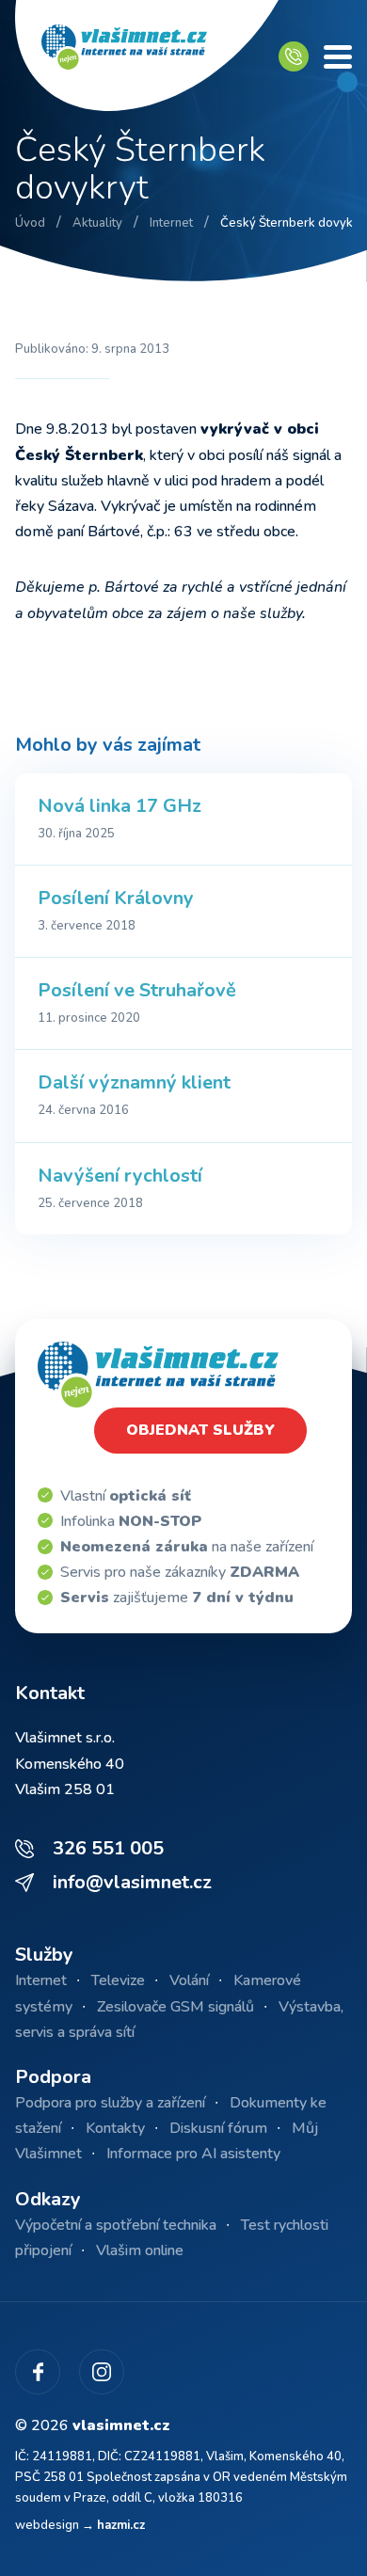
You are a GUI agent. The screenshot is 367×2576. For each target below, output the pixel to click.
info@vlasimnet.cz (132, 1882)
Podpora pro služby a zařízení (110, 2103)
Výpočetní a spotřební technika (116, 2225)
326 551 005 (108, 1848)
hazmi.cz (121, 2525)
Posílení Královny (116, 898)
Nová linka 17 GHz (120, 806)
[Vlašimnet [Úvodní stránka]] (147, 56)
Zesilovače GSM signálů (176, 2007)
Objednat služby (200, 1430)
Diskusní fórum (218, 2128)
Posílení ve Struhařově (137, 990)
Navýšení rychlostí (120, 1176)
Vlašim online (140, 2250)
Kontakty (115, 2128)
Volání (189, 1980)
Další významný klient (134, 1082)
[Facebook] (38, 2372)
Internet (41, 1980)
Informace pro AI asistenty (193, 2154)
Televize (118, 1980)
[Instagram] (102, 2372)
